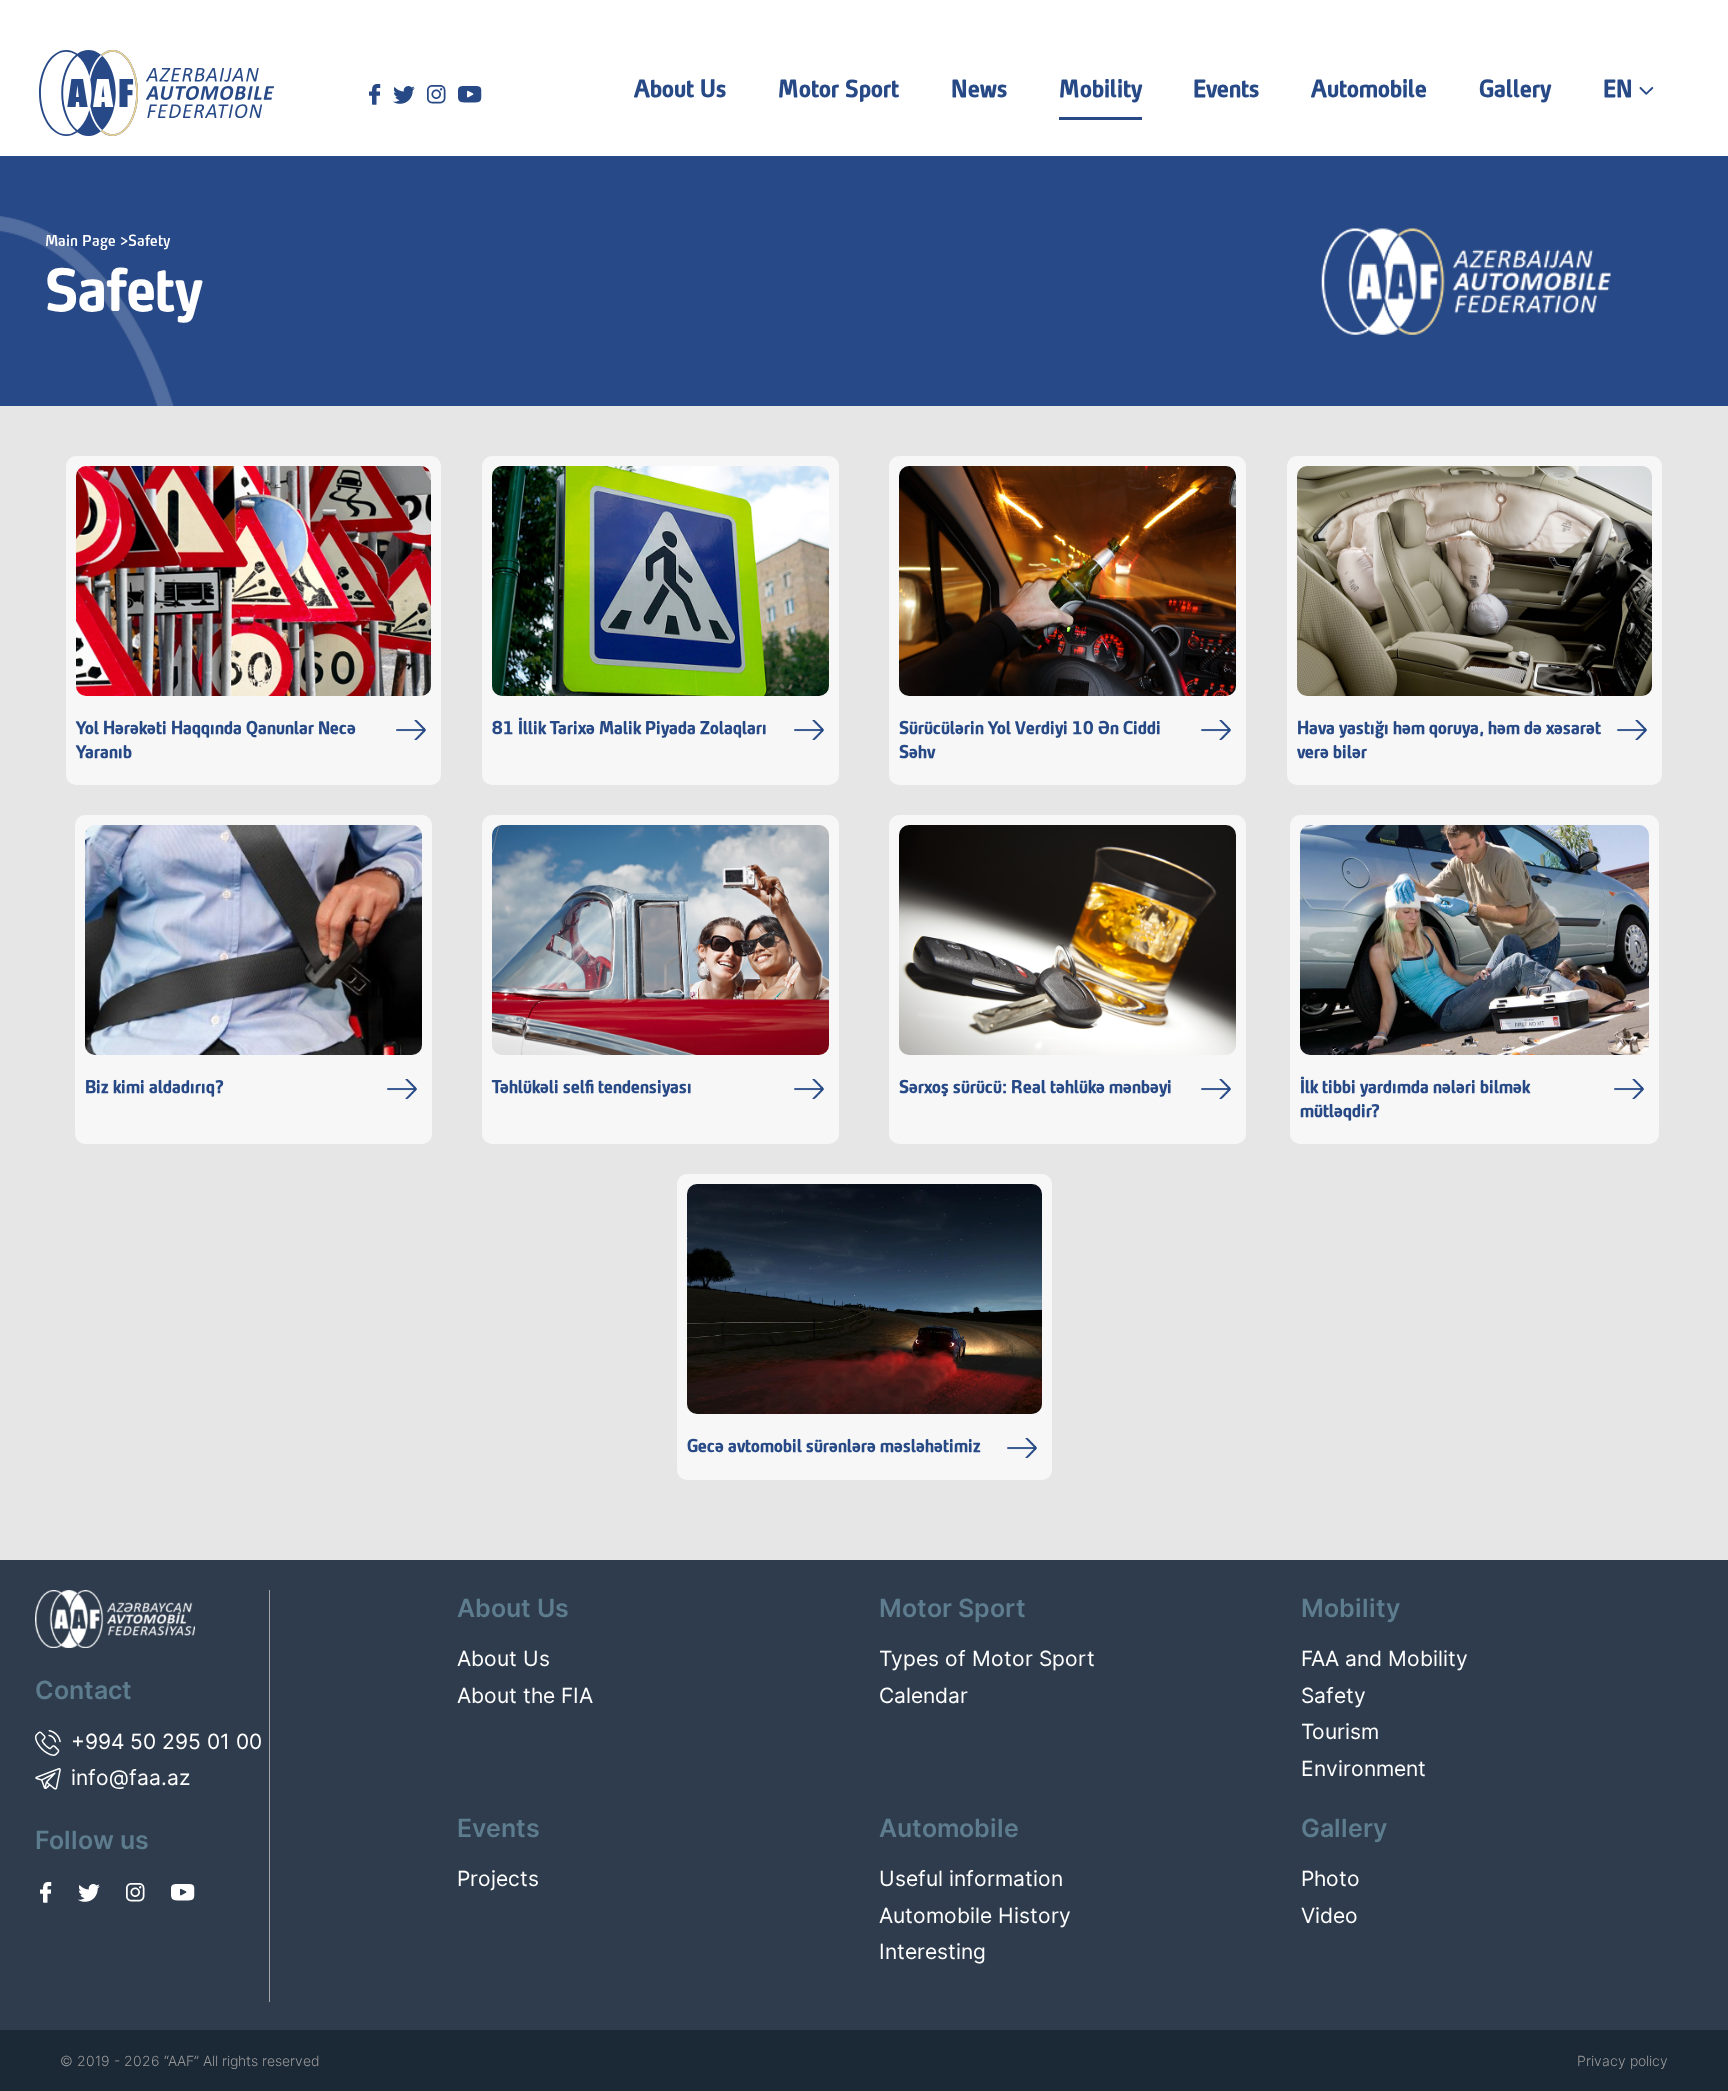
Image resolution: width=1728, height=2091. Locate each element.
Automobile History (975, 1915)
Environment (1363, 1768)
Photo (1330, 1878)
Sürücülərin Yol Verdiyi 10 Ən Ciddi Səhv (1030, 741)
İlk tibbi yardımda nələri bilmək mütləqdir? (1415, 1100)
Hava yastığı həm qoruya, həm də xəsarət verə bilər (1449, 741)
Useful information (971, 1878)
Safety (1333, 1695)
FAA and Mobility (1384, 1658)
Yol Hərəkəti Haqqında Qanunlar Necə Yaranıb (216, 741)
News (979, 90)
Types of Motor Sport (987, 1658)
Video (1329, 1915)
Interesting (932, 1951)
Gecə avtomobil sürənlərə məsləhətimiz (834, 1447)
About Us (503, 1658)
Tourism (1340, 1731)
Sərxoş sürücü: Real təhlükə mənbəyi (1035, 1088)
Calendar (923, 1695)
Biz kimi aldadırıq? (154, 1088)
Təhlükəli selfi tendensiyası (592, 1088)
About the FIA (525, 1695)
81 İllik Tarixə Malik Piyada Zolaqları (629, 729)
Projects (498, 1878)
